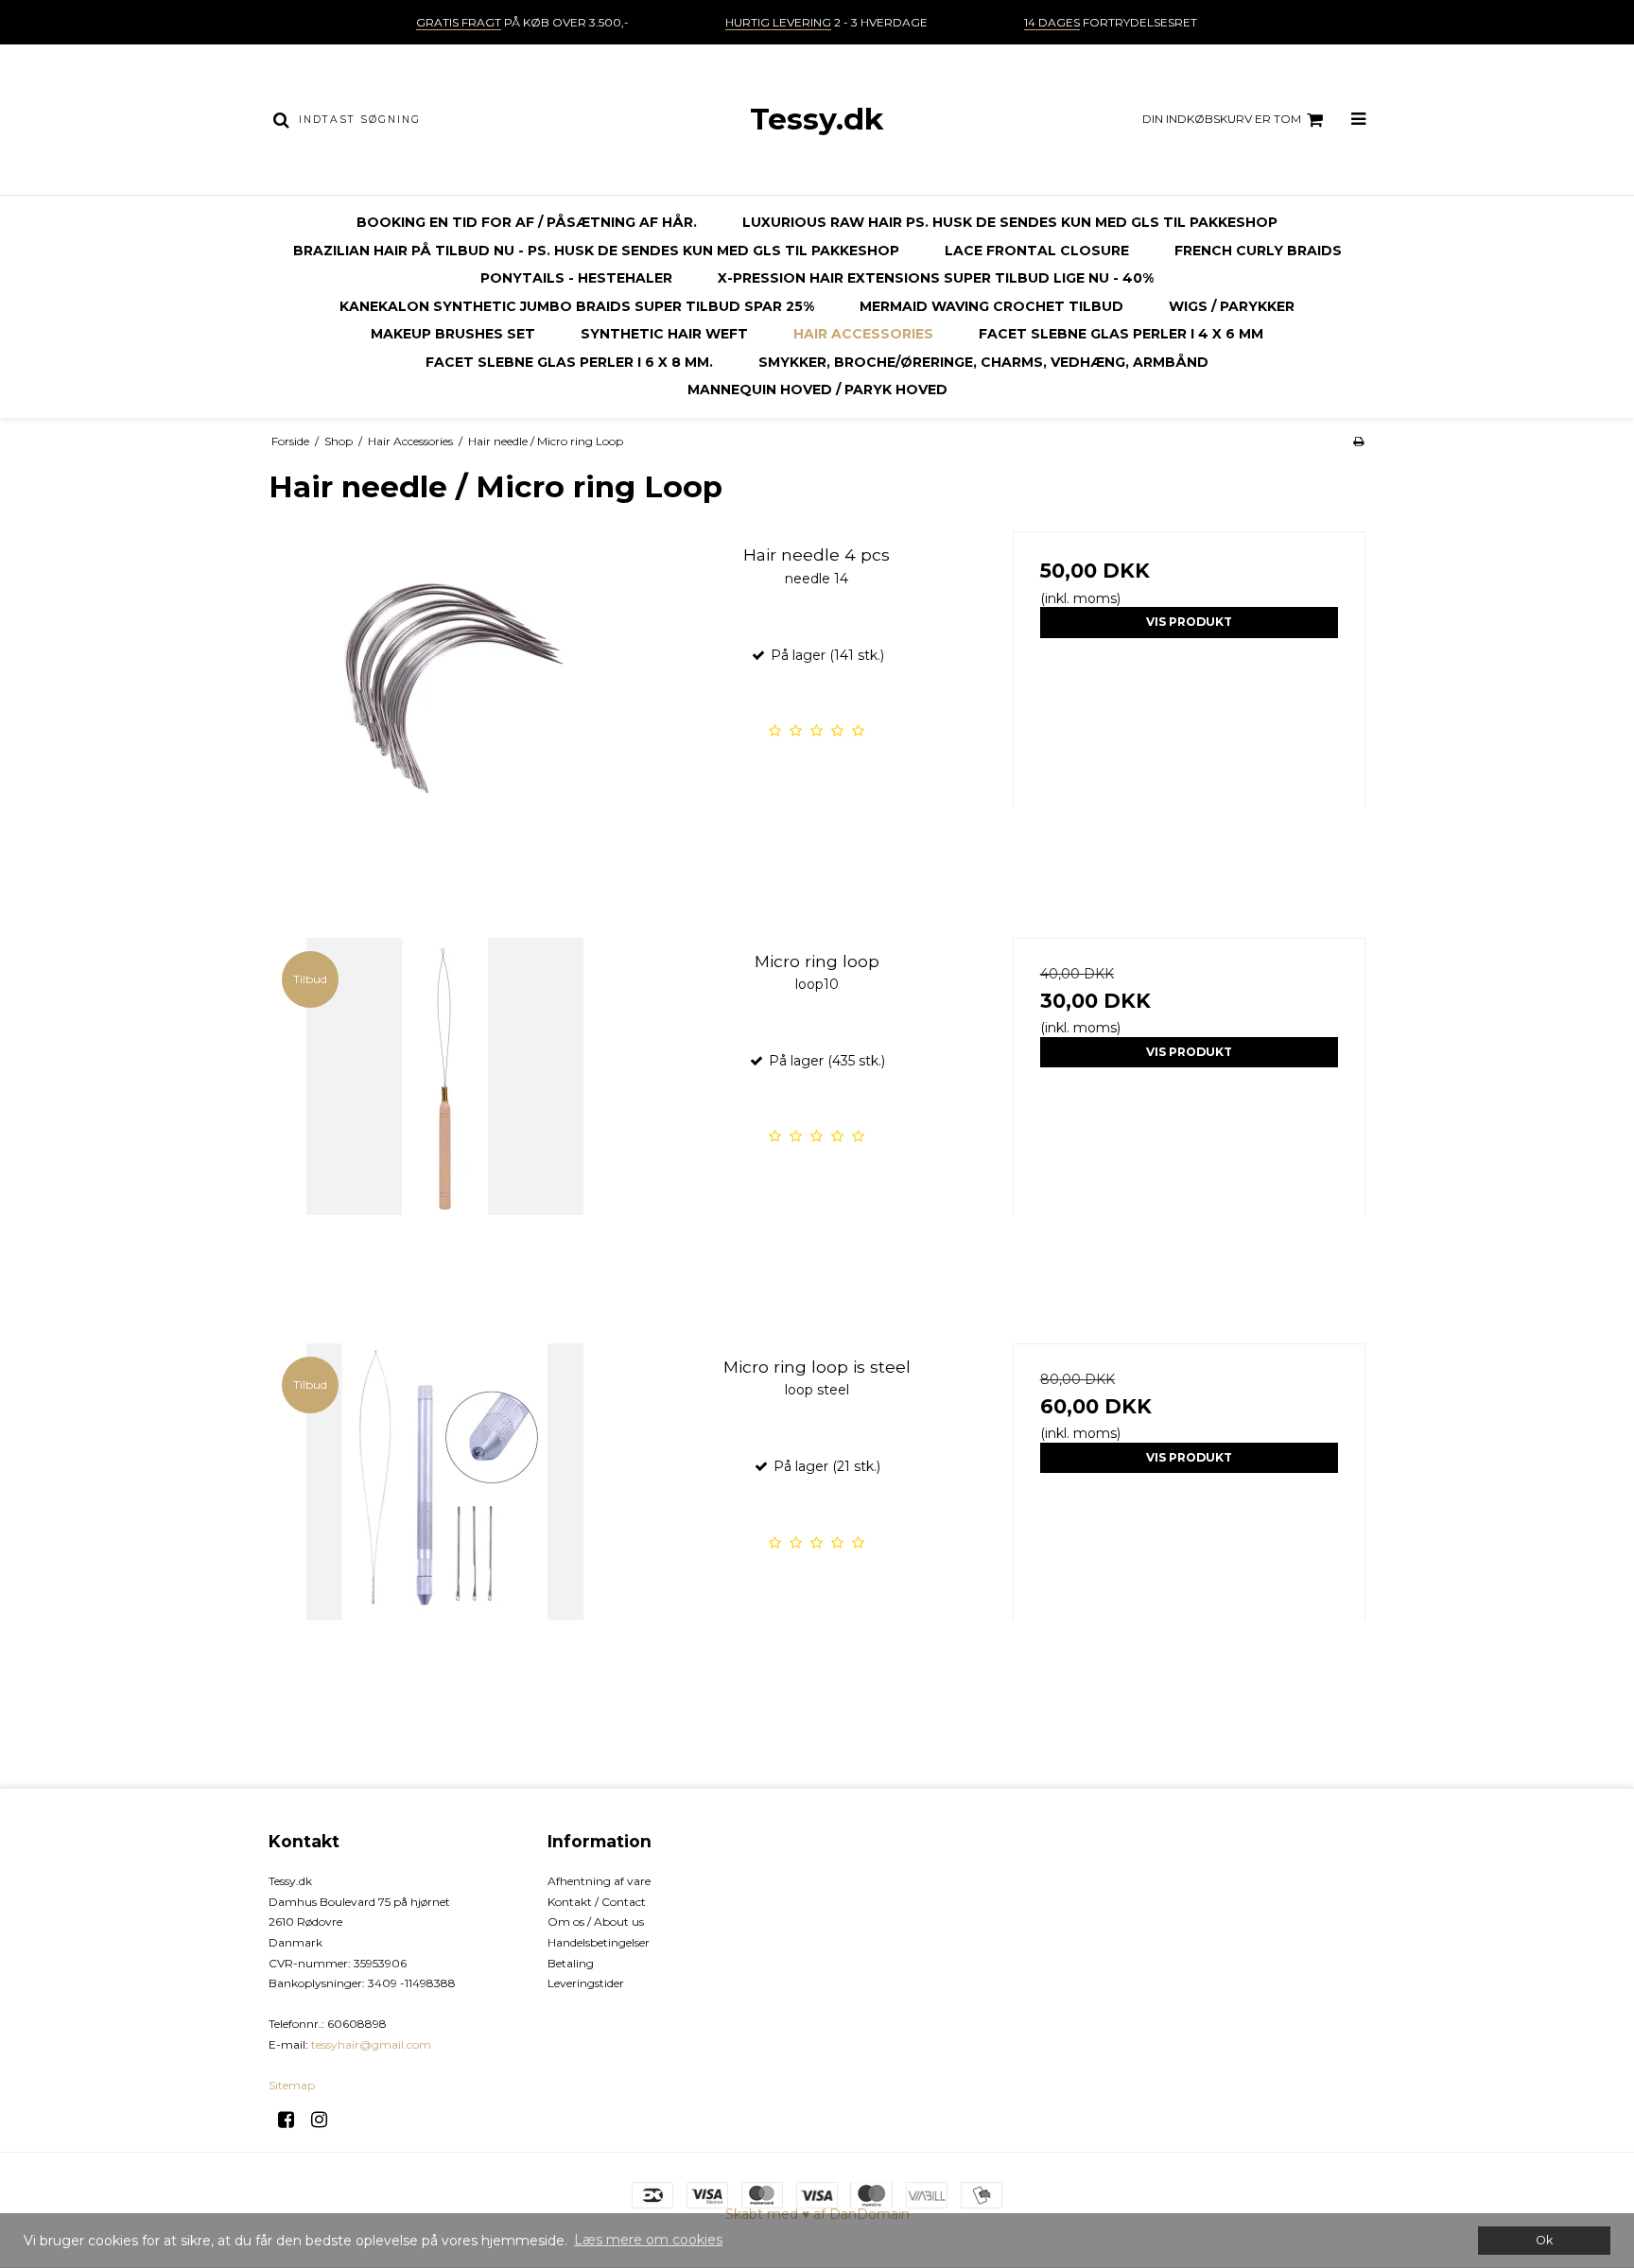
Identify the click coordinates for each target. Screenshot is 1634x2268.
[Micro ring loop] (445, 1114)
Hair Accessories (863, 334)
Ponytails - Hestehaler (576, 278)
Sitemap (292, 2085)
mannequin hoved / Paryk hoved (817, 390)
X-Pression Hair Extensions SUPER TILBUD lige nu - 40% (936, 278)
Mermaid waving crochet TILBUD (991, 306)
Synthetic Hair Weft (664, 334)
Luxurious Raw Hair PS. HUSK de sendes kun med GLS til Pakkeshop (1010, 222)
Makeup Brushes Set (453, 334)
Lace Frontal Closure (1037, 251)
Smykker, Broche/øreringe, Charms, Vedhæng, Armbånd (983, 362)
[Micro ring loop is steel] (445, 1520)
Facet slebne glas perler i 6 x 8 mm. (569, 362)
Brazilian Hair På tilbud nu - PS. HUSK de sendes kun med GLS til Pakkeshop (596, 251)
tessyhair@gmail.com (371, 2044)
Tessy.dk (817, 119)
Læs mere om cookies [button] (648, 2240)
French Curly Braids (1258, 251)
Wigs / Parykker (1232, 306)
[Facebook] (293, 2120)
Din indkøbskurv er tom (1222, 119)
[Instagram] (326, 2120)
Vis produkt (1189, 622)
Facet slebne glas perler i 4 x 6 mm (1121, 334)
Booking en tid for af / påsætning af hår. (527, 222)
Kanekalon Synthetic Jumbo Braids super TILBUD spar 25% (577, 306)
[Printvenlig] (1358, 441)
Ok (1544, 2240)
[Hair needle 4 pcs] (445, 708)
